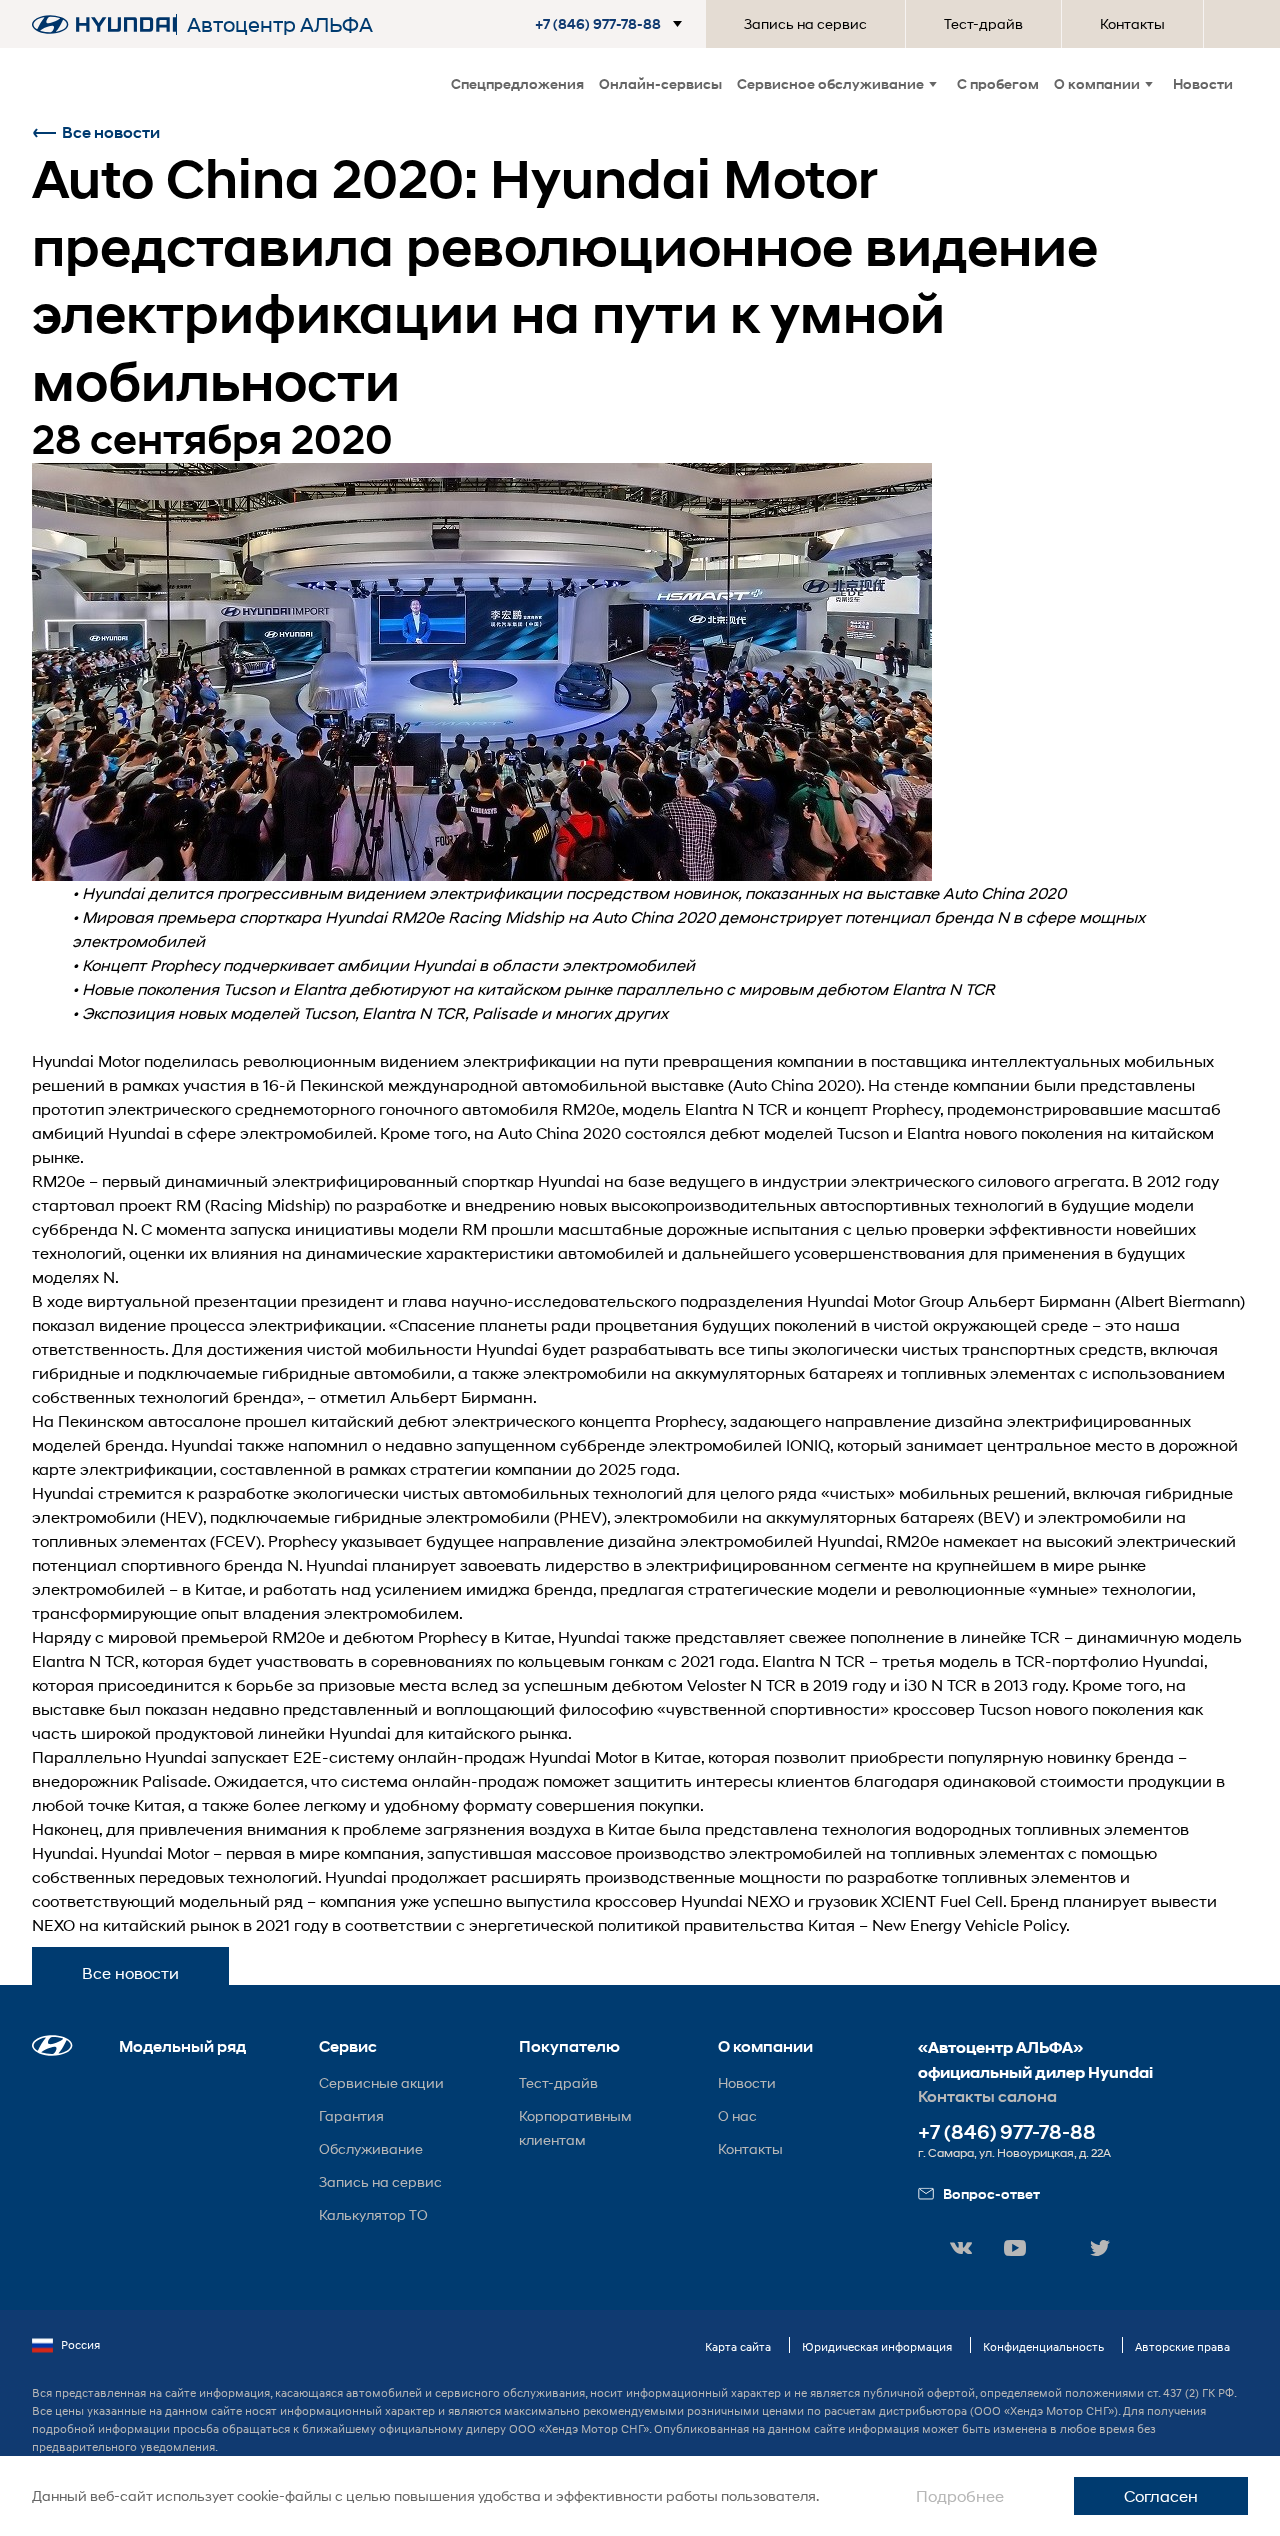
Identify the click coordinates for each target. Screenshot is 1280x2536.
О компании (1097, 83)
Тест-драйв (983, 23)
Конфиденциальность (1043, 2346)
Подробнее (960, 2495)
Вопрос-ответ (991, 2193)
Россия (80, 2344)
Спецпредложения (517, 83)
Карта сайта (738, 2346)
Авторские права (1182, 2346)
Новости (1203, 83)
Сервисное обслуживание (830, 83)
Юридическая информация (877, 2346)
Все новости (111, 132)
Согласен (1161, 2495)
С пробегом (998, 83)
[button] (612, 24)
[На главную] (104, 24)
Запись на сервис (805, 23)
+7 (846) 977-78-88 (1007, 2132)
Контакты (1132, 23)
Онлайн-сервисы (660, 83)
